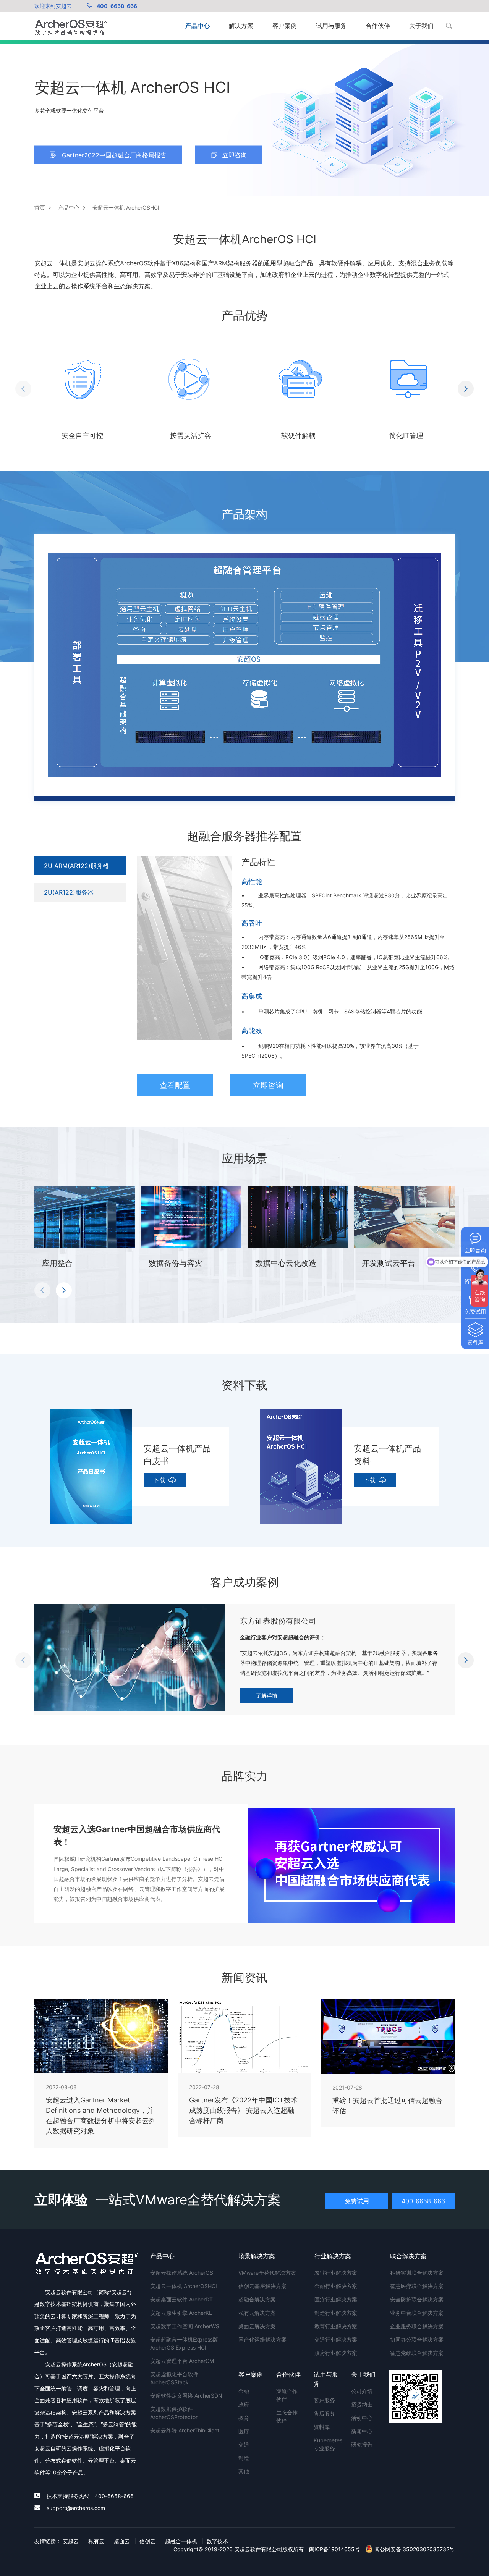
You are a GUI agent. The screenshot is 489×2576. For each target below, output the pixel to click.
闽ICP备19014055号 (334, 2549)
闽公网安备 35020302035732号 (414, 2549)
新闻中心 (362, 2431)
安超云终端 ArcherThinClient (185, 2430)
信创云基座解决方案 (262, 2286)
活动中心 (362, 2418)
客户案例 (285, 26)
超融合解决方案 (257, 2299)
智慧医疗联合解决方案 (417, 2286)
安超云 (71, 2541)
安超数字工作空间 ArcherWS (185, 2326)
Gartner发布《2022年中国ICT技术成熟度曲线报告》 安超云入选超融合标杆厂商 (243, 2110)
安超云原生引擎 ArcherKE (181, 2313)
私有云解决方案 (257, 2313)
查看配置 (175, 1085)
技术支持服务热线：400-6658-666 (90, 2496)
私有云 (96, 2541)
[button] (23, 389)
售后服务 (324, 2414)
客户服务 (324, 2400)
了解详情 (267, 1695)
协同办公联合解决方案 (417, 2339)
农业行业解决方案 (336, 2273)
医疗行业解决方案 (336, 2299)
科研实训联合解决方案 (417, 2273)
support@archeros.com (76, 2508)
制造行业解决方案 (336, 2313)
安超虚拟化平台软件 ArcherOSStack (174, 2378)
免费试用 (357, 2201)
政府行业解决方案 (336, 2353)
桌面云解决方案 (257, 2326)
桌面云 (122, 2541)
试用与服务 (331, 26)
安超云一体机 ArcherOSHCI (184, 2286)
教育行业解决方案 (336, 2326)
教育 (244, 2418)
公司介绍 (362, 2391)
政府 (244, 2404)
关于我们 (421, 26)
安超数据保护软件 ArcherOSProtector (174, 2413)
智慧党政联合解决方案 (417, 2353)
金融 (244, 2391)
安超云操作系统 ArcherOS (182, 2273)
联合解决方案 (408, 2256)
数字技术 (217, 2541)
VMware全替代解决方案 (267, 2273)
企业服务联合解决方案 (417, 2326)
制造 (244, 2458)
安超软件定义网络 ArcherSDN (186, 2396)
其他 (244, 2471)
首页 (40, 208)
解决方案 (241, 26)
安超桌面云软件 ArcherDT (181, 2299)
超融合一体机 (181, 2541)
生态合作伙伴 (287, 2416)
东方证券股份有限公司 (278, 1621)
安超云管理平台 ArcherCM (182, 2361)
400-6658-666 (117, 6)
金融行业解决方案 (336, 2286)
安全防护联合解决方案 (417, 2299)
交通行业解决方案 (336, 2339)
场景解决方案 (257, 2256)
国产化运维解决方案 (262, 2339)
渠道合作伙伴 (287, 2395)
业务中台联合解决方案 (417, 2313)
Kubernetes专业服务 (327, 2444)
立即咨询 (268, 1085)
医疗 (244, 2431)
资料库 (322, 2427)
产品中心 (198, 26)
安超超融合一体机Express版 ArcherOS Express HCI (184, 2343)
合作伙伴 (378, 26)
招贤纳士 (362, 2404)
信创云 (147, 2541)
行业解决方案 (333, 2256)
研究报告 (362, 2444)
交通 (244, 2444)
